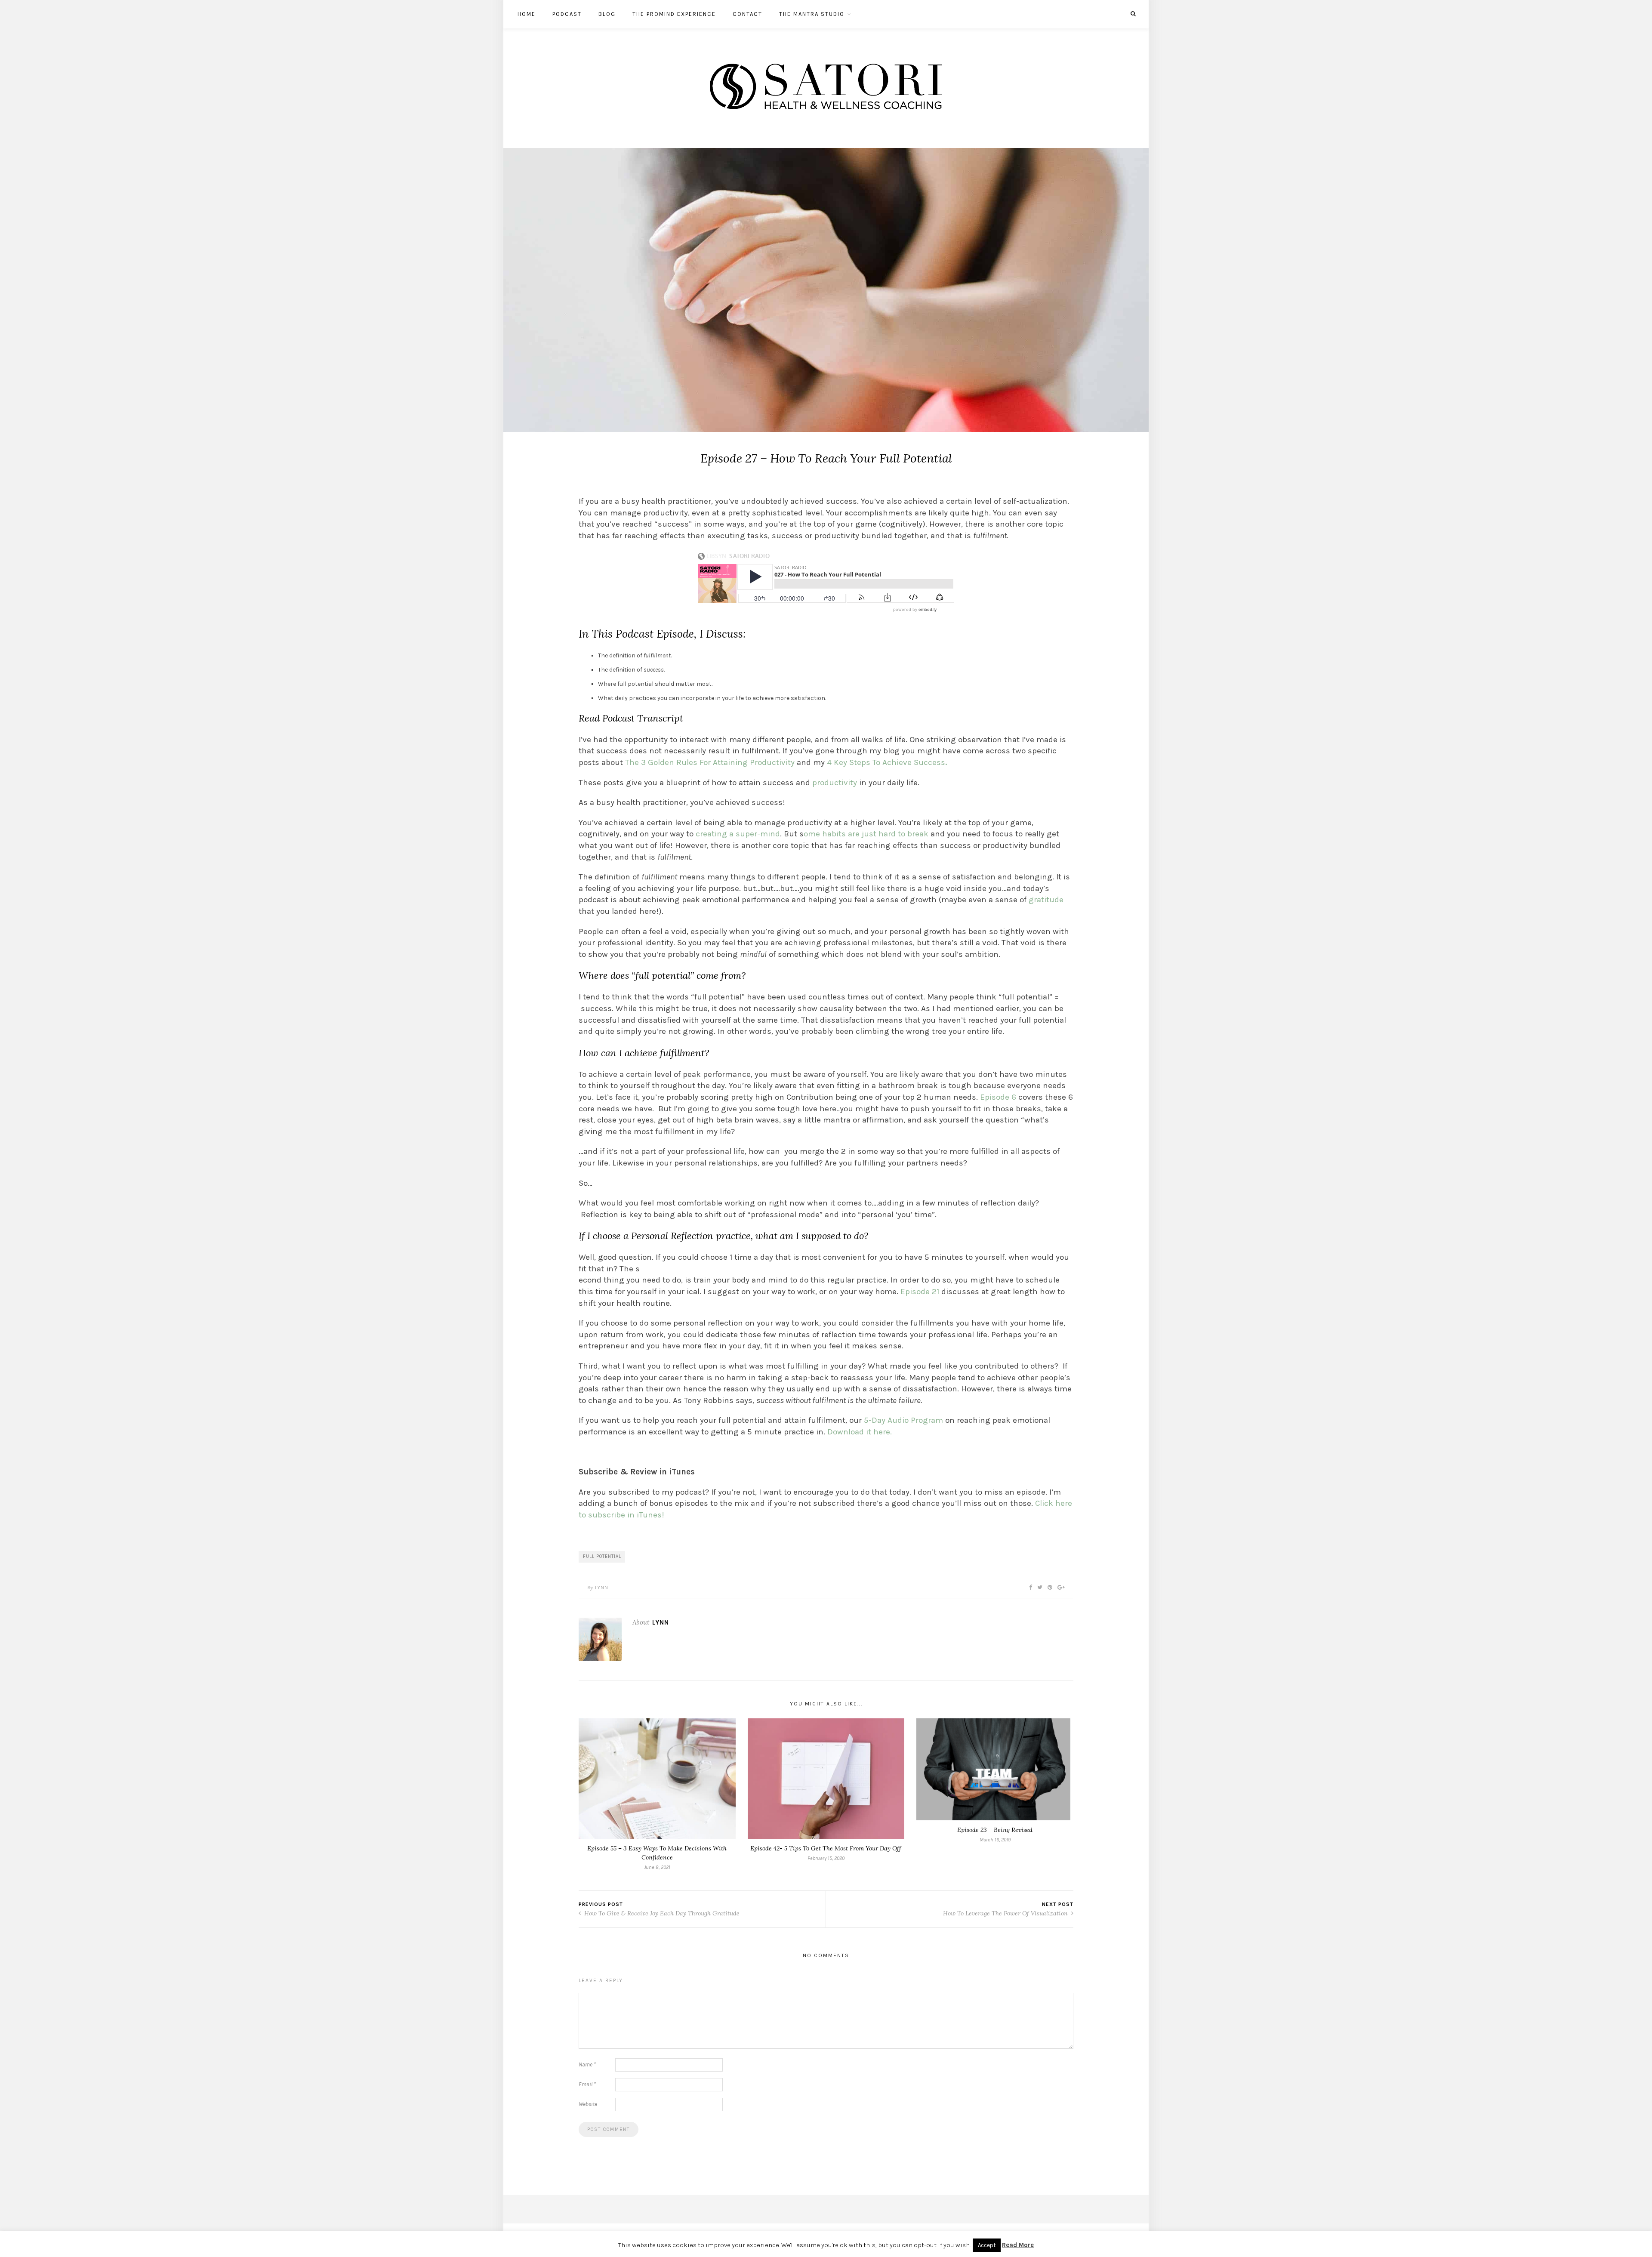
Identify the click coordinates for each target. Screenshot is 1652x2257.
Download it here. (861, 1432)
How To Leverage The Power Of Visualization (1006, 1913)
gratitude (1045, 900)
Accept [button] (987, 2245)
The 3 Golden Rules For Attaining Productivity (711, 762)
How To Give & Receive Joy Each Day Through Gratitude (661, 1913)
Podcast (567, 14)
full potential (602, 1556)
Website (588, 2104)
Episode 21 (920, 1292)
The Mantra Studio (812, 14)
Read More (1018, 2245)
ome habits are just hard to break (866, 834)
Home (527, 14)
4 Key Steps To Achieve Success (887, 762)
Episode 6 (998, 1097)
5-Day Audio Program (903, 1420)
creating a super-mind (738, 834)
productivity (835, 783)
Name (587, 2064)
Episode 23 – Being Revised (995, 1830)
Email (587, 2084)
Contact (747, 14)
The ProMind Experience (674, 14)
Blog (607, 14)
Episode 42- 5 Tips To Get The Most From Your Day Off (826, 1848)
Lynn (602, 1588)
